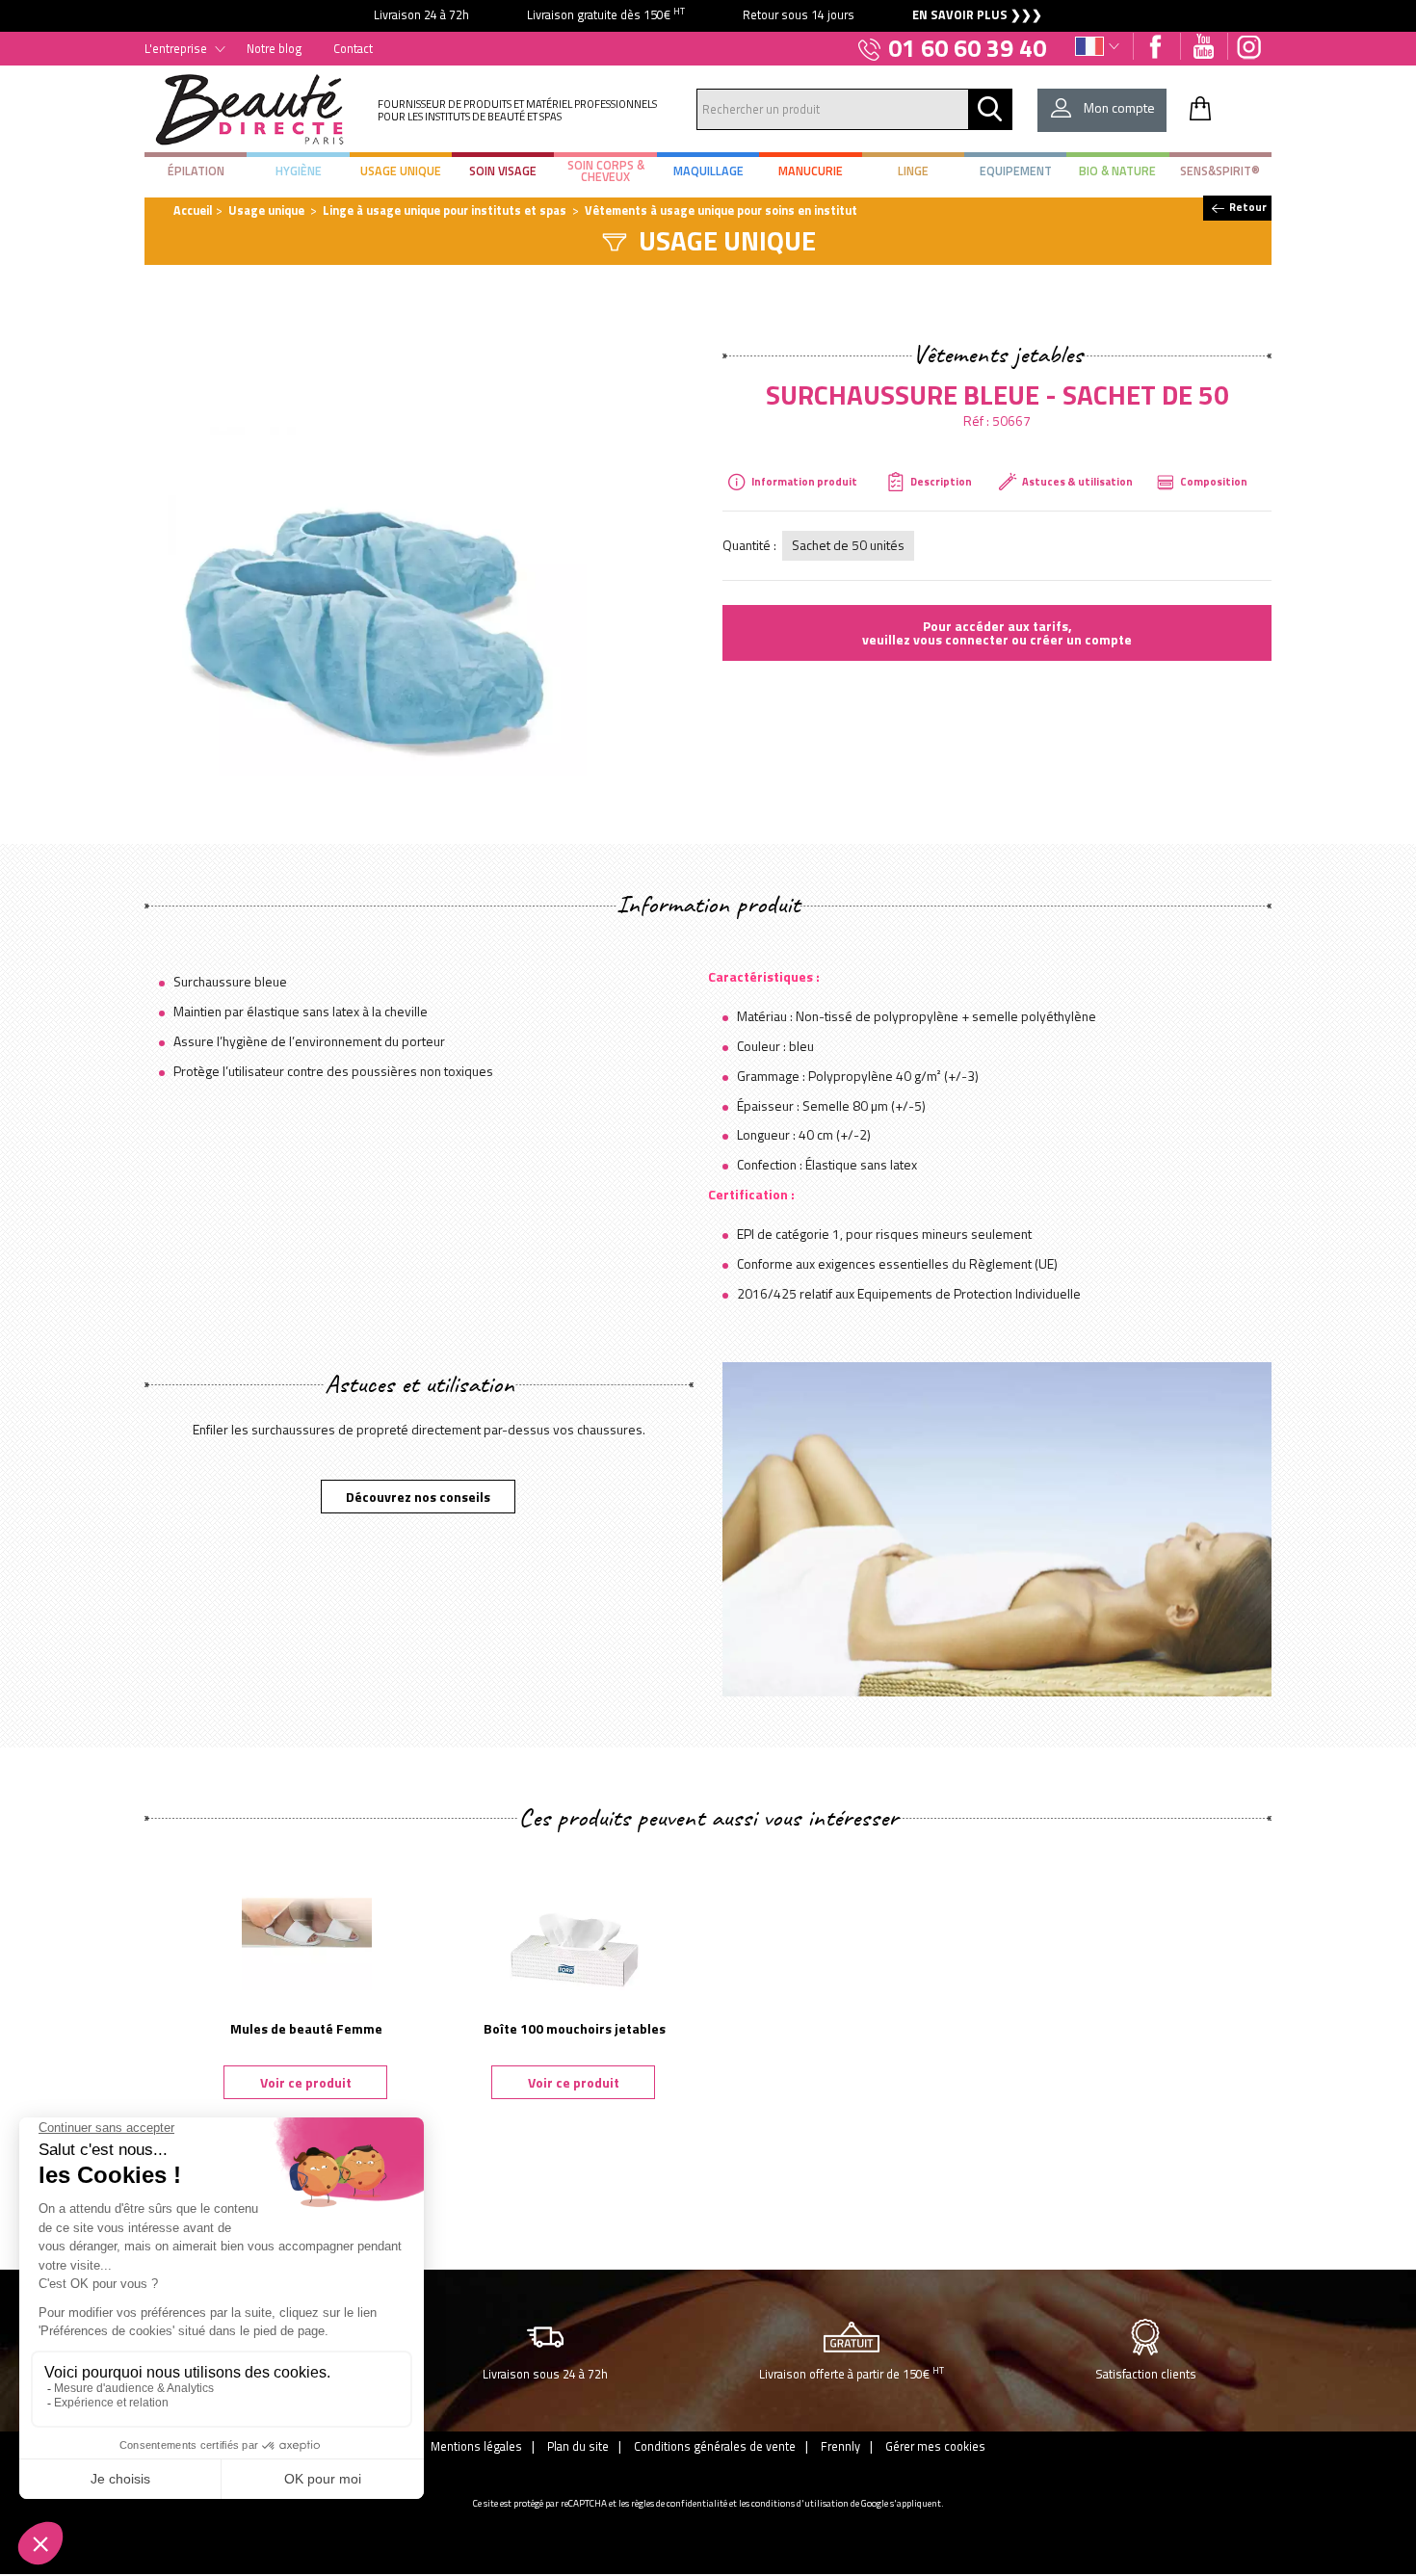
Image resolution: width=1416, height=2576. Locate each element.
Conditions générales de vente (715, 2446)
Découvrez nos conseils (418, 1497)
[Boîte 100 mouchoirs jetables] (574, 1922)
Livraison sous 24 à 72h (545, 2374)
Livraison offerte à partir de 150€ (852, 2373)
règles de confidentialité (679, 2503)
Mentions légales (476, 2446)
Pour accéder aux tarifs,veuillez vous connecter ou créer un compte (997, 632)
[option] (708, 16)
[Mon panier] (1200, 108)
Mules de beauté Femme (306, 2028)
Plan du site (578, 2446)
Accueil (193, 210)
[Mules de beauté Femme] (306, 1922)
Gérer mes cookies (935, 2446)
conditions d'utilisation (800, 2503)
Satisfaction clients (1146, 2374)
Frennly (840, 2446)
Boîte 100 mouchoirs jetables (575, 2028)
